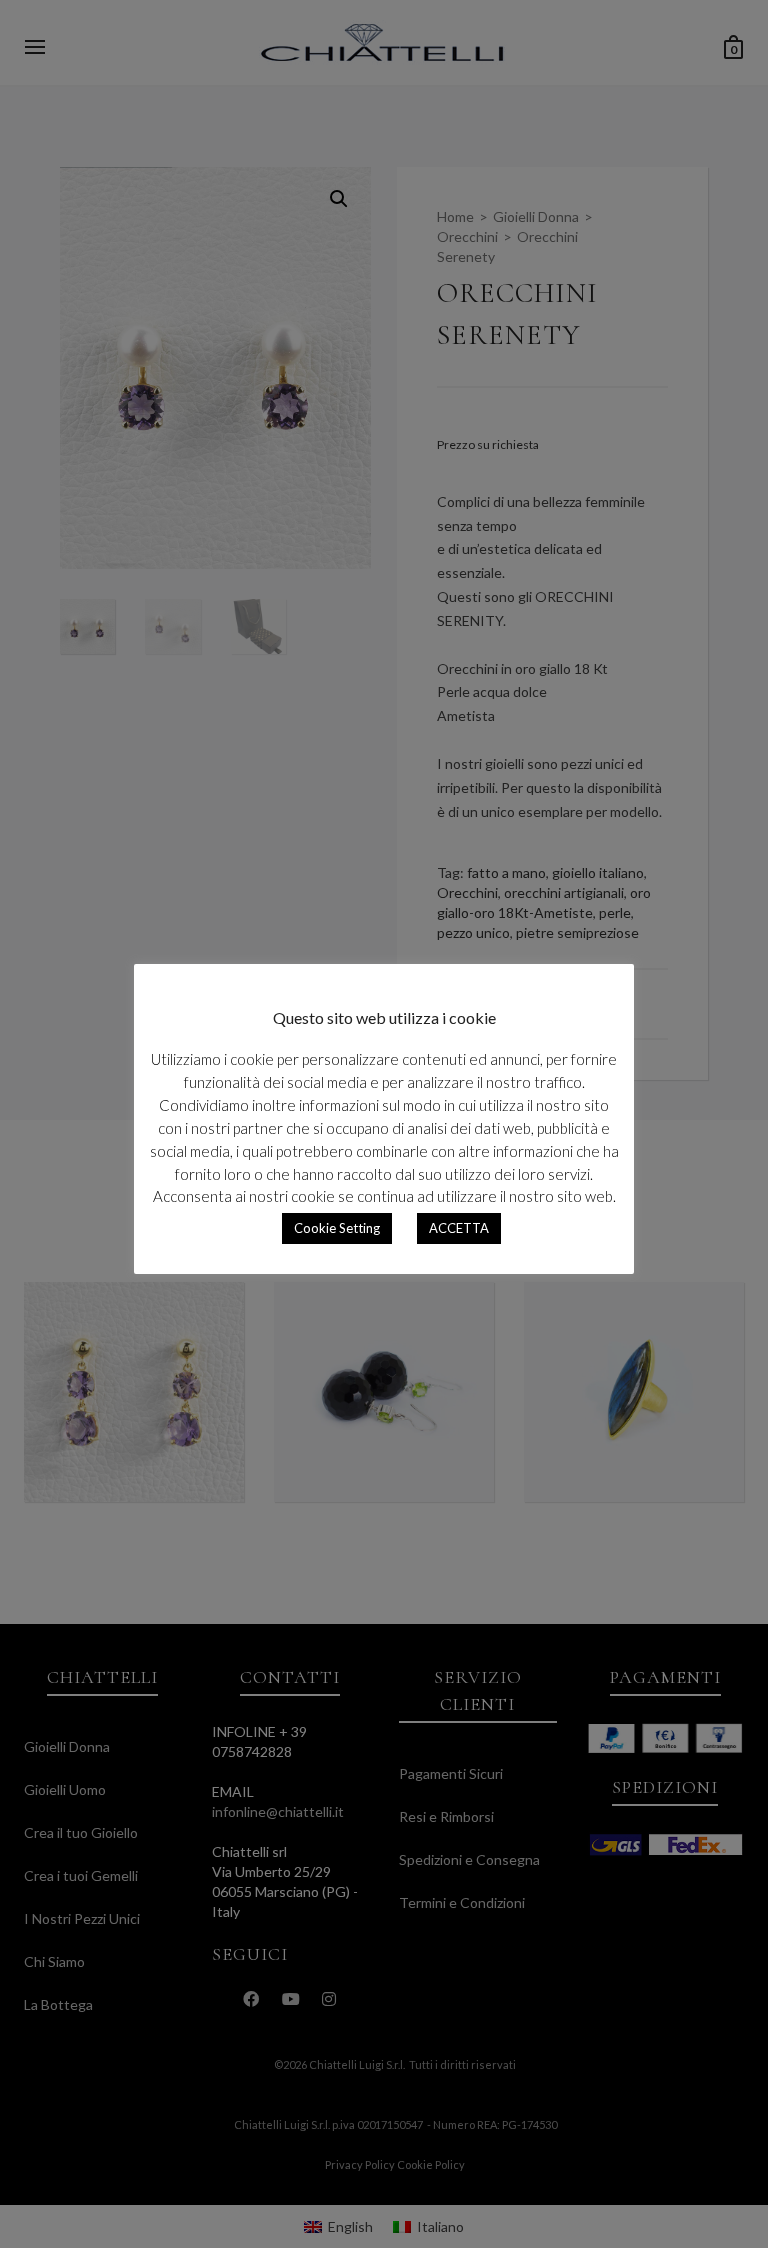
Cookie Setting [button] (337, 1228)
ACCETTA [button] (459, 1228)
